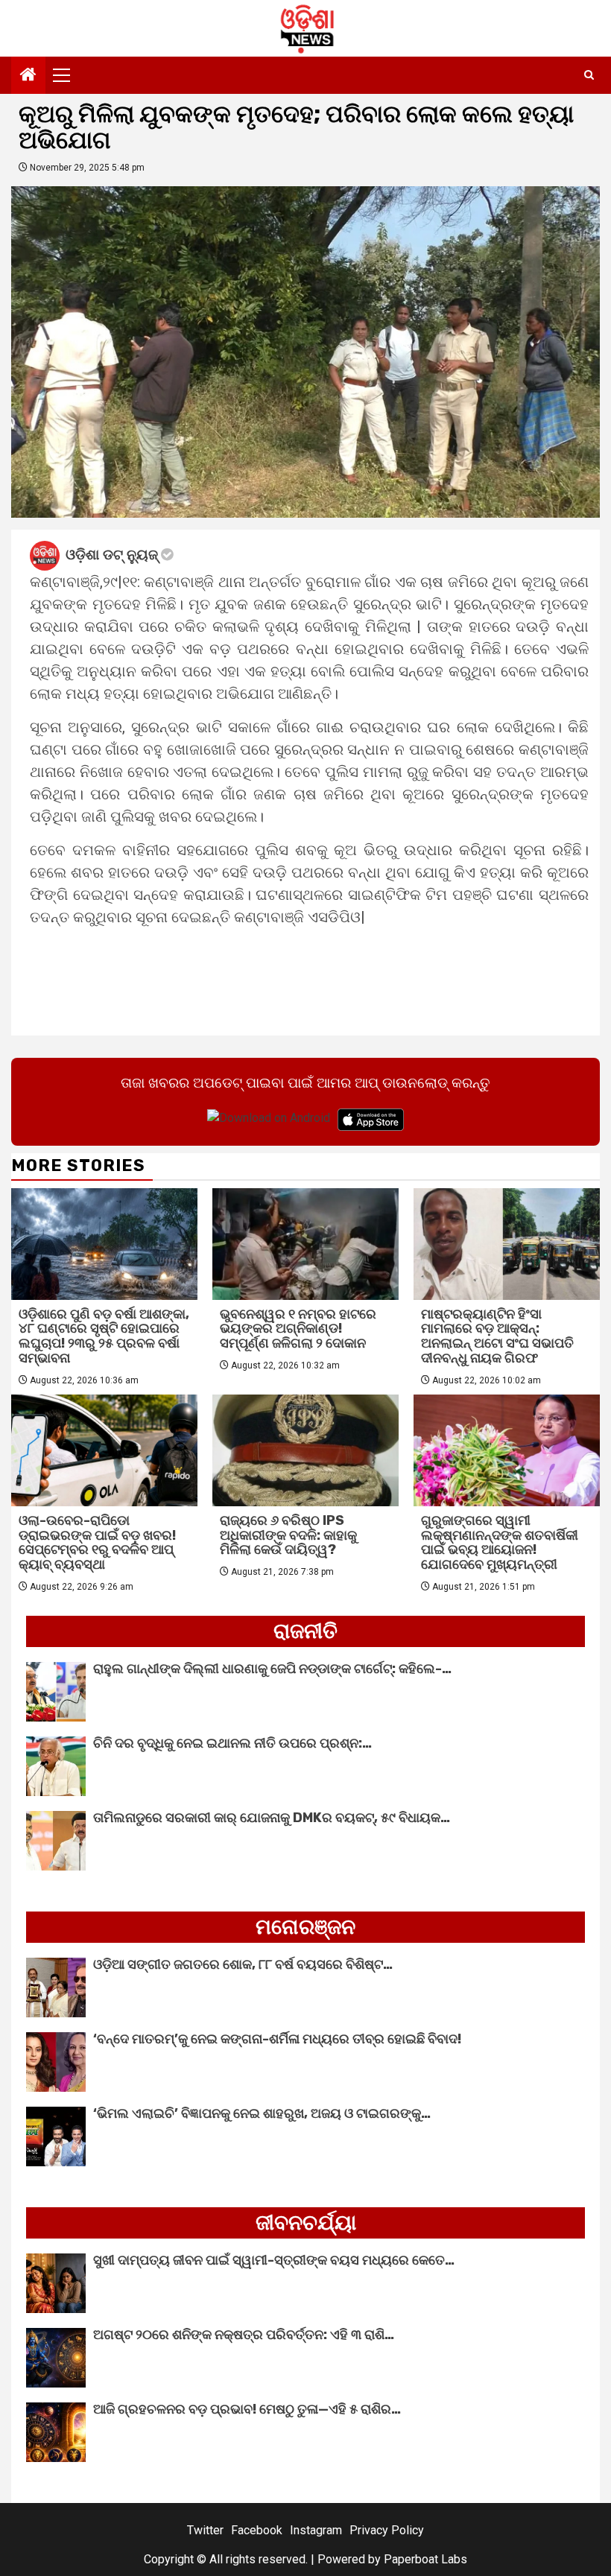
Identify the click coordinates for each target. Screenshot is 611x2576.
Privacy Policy (387, 2530)
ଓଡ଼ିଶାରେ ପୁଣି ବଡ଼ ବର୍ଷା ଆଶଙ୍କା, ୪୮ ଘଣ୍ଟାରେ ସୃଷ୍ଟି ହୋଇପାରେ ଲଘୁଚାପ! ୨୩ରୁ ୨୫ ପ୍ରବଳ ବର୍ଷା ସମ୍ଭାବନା (104, 1336)
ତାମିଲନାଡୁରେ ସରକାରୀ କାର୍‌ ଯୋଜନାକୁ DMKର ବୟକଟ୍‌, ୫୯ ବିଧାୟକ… (272, 1818)
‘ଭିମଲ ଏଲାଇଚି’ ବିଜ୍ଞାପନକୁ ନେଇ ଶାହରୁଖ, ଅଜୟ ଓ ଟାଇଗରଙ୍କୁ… (262, 2113)
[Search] (589, 75)
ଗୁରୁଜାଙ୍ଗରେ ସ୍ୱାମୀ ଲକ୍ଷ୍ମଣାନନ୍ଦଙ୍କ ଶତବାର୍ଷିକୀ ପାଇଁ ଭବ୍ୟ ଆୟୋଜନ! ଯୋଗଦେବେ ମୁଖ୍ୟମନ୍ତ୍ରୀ (500, 1542)
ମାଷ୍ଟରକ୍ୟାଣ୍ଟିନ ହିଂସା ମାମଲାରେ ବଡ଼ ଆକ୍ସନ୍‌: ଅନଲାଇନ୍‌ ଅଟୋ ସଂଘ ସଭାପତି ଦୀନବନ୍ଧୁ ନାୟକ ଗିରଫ (497, 1336)
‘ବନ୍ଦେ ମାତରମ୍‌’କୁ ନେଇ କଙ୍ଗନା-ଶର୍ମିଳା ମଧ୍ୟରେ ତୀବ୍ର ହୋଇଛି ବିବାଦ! (277, 2039)
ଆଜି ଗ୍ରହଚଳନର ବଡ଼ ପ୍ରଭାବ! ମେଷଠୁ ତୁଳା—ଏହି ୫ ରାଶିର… (247, 2409)
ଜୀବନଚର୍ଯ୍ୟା (306, 2223)
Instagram (316, 2530)
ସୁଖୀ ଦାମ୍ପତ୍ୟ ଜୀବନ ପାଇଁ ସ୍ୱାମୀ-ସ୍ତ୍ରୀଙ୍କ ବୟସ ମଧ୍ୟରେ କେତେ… (274, 2260)
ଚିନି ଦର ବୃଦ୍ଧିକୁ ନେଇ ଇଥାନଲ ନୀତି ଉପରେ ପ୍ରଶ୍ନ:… (232, 1743)
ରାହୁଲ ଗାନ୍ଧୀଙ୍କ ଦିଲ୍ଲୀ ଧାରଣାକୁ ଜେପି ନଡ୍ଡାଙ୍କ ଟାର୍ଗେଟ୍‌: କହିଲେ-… (272, 1669)
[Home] (28, 76)
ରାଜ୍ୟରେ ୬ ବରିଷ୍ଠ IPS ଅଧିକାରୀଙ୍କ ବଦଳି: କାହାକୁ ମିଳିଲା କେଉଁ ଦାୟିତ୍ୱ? (288, 1535)
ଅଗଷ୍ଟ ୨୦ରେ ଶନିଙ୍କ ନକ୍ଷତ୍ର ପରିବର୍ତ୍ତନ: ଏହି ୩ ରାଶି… (244, 2335)
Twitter (205, 2530)
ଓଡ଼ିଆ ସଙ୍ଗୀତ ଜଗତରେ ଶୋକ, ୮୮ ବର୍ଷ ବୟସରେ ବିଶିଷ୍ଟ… (243, 1964)
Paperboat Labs (425, 2559)
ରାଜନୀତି (305, 1631)
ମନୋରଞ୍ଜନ (305, 1927)
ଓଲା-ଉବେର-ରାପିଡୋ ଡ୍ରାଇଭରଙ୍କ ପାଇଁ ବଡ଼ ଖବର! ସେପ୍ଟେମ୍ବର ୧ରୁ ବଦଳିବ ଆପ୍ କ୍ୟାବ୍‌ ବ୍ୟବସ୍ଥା (97, 1542)
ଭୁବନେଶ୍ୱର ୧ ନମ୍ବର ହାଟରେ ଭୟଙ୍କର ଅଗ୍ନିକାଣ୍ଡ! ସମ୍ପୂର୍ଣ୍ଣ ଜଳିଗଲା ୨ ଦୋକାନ (298, 1329)
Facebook (257, 2530)
